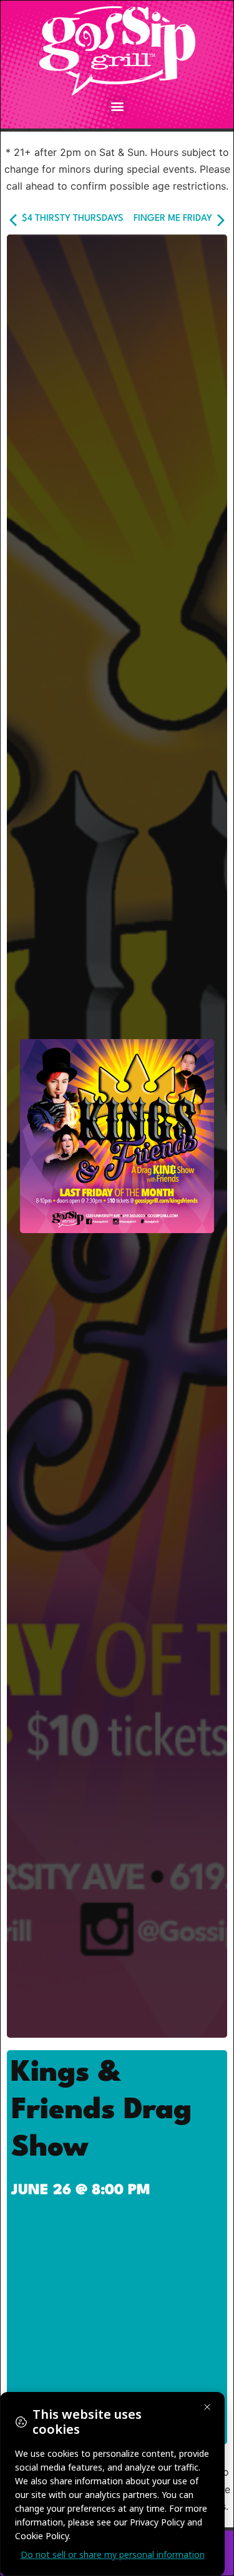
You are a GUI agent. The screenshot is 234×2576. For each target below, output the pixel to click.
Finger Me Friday (174, 219)
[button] (117, 106)
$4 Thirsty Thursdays (71, 219)
